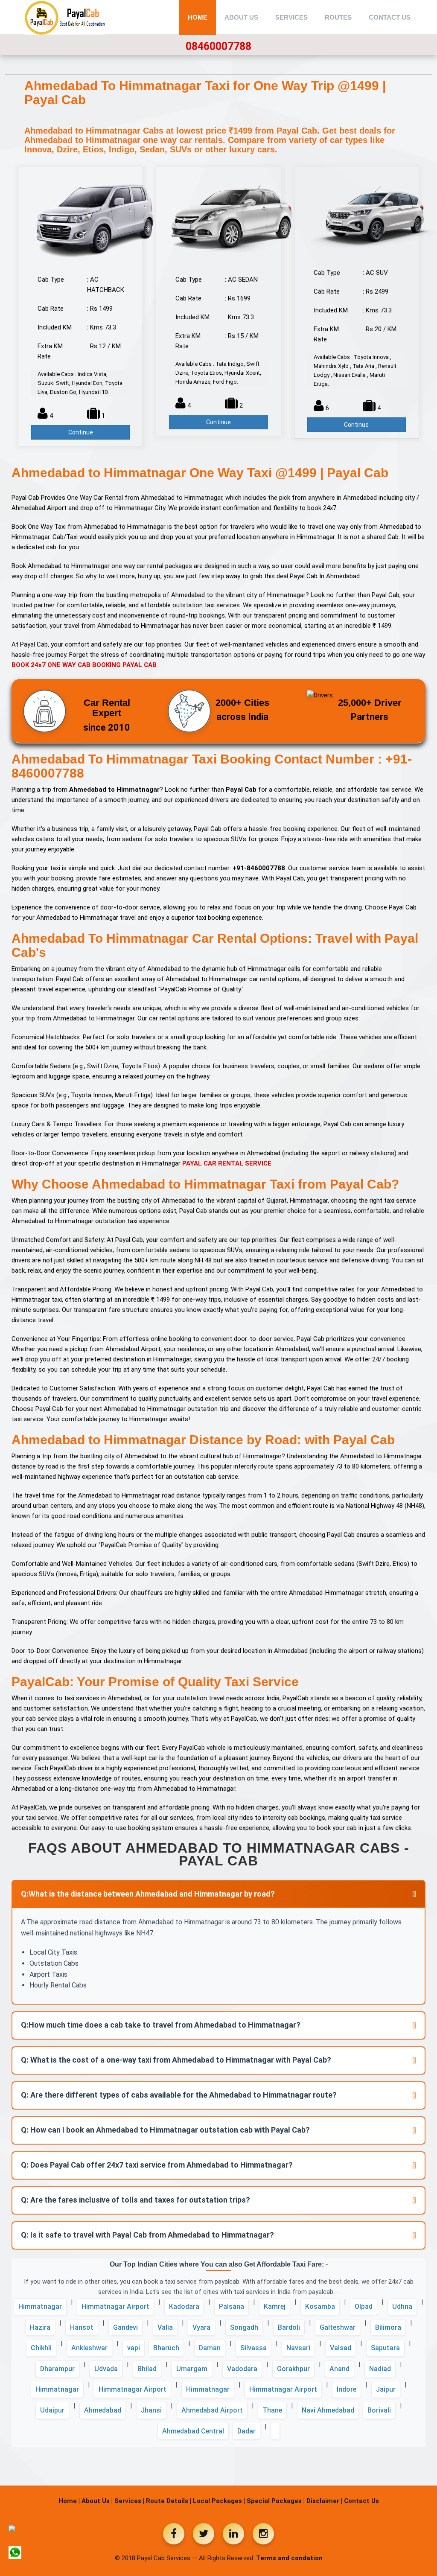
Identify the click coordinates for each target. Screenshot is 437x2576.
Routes (338, 17)
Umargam (192, 2369)
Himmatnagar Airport (115, 2306)
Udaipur (52, 2410)
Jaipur (386, 2389)
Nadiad (380, 2369)
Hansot (82, 2327)
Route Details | (169, 2501)
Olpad (364, 2306)
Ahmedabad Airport (212, 2410)
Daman (210, 2348)
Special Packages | (276, 2501)
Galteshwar (338, 2327)
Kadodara (184, 2306)
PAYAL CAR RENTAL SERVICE (227, 1163)
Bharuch (166, 2348)
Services (291, 17)
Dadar (246, 2431)
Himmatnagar (40, 2306)
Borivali (379, 2410)
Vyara (201, 2327)
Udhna (402, 2306)
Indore (347, 2389)
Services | (129, 2501)
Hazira (40, 2327)
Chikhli (41, 2348)
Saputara (385, 2348)
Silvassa (253, 2348)
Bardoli (289, 2327)
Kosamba (320, 2306)
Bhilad (147, 2369)
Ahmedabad (103, 2410)
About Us (241, 17)
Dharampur (57, 2369)
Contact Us (390, 17)
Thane (272, 2410)
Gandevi (125, 2327)
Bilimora (388, 2327)
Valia (165, 2327)
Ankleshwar (89, 2348)
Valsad (341, 2348)
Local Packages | (219, 2501)
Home (198, 17)
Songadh (244, 2327)
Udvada (106, 2369)
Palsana (232, 2306)
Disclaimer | (324, 2501)
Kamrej (275, 2306)
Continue (81, 432)
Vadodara (242, 2369)
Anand (339, 2369)
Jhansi (151, 2410)
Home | (69, 2501)
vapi (134, 2348)
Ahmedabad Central (193, 2431)
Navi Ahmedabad (328, 2410)
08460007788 (218, 46)
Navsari (298, 2348)
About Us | (97, 2501)
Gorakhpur (293, 2369)
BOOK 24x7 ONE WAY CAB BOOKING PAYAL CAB (84, 665)
